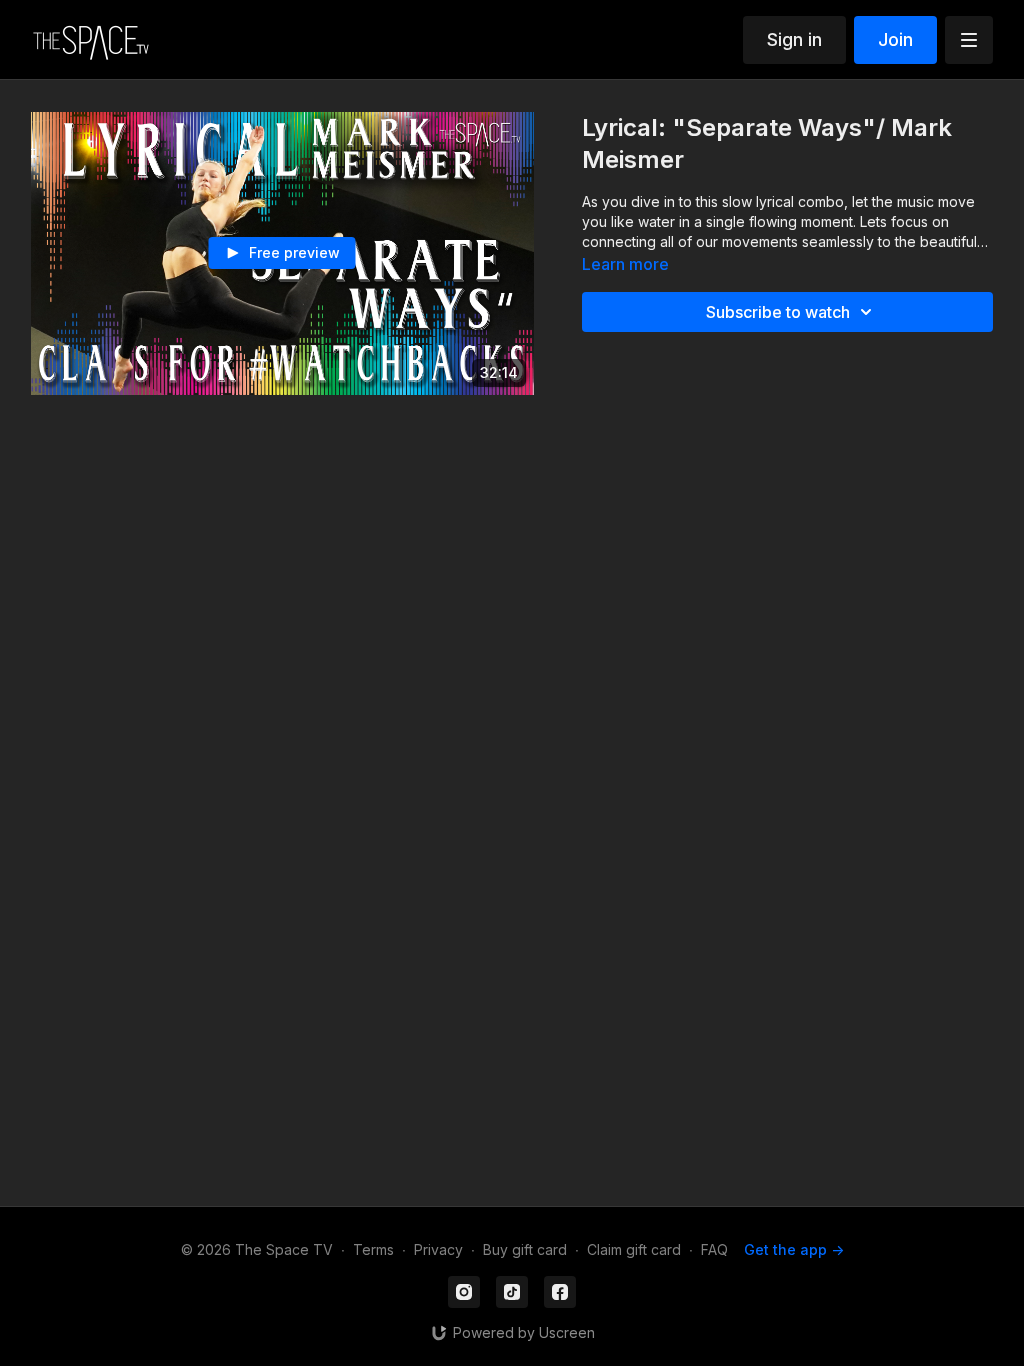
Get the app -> (794, 1249)
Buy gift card (525, 1249)
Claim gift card (634, 1249)
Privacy (438, 1249)
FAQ (714, 1249)
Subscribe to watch (778, 312)
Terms (373, 1249)
